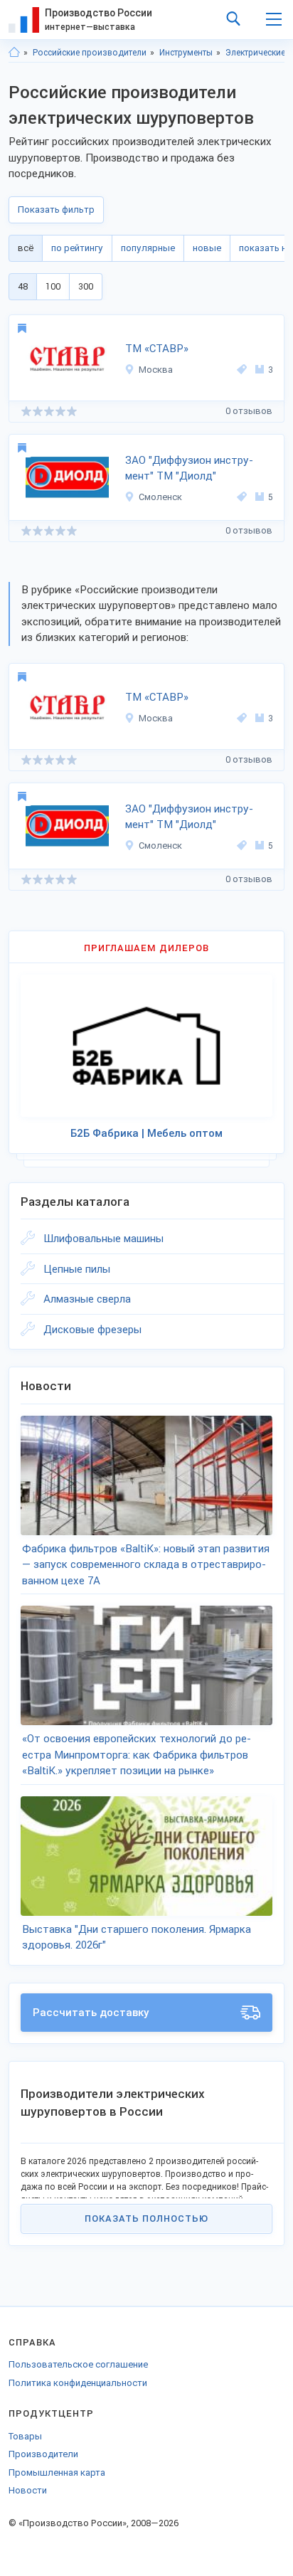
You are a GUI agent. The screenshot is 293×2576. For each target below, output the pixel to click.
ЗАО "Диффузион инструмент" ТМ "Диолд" (189, 468)
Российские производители (90, 53)
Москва (156, 370)
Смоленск (160, 497)
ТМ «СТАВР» (157, 349)
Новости (28, 2490)
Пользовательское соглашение (78, 2364)
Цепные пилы (77, 1269)
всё (26, 248)
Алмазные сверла (87, 1299)
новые (207, 248)
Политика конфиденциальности (78, 2383)
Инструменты (186, 53)
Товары (25, 2436)
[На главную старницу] (14, 53)
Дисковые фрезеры (92, 1330)
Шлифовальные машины (103, 1239)
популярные (148, 248)
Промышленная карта (57, 2472)
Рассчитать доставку (91, 2013)
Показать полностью (146, 2219)
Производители (43, 2454)
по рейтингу (77, 248)
